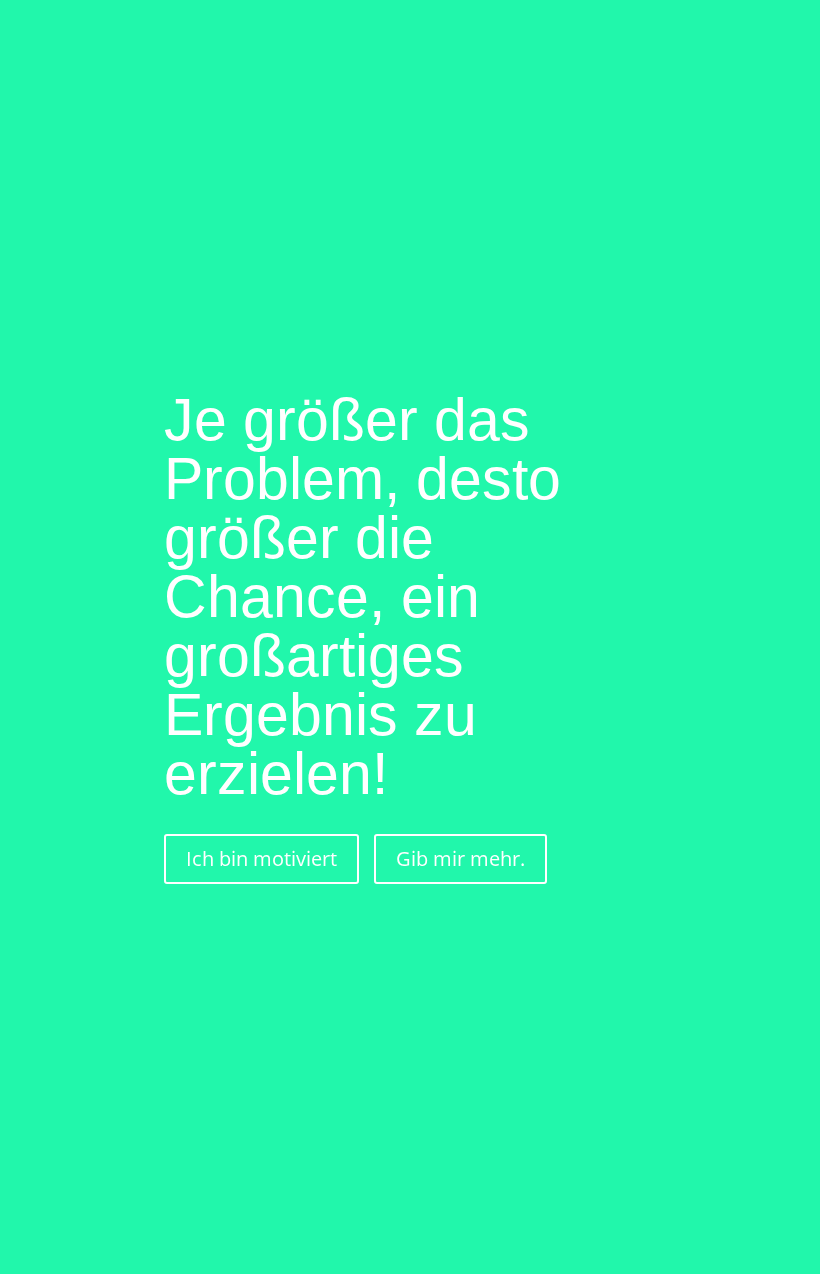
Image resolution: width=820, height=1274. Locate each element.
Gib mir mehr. (460, 858)
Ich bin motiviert (261, 858)
